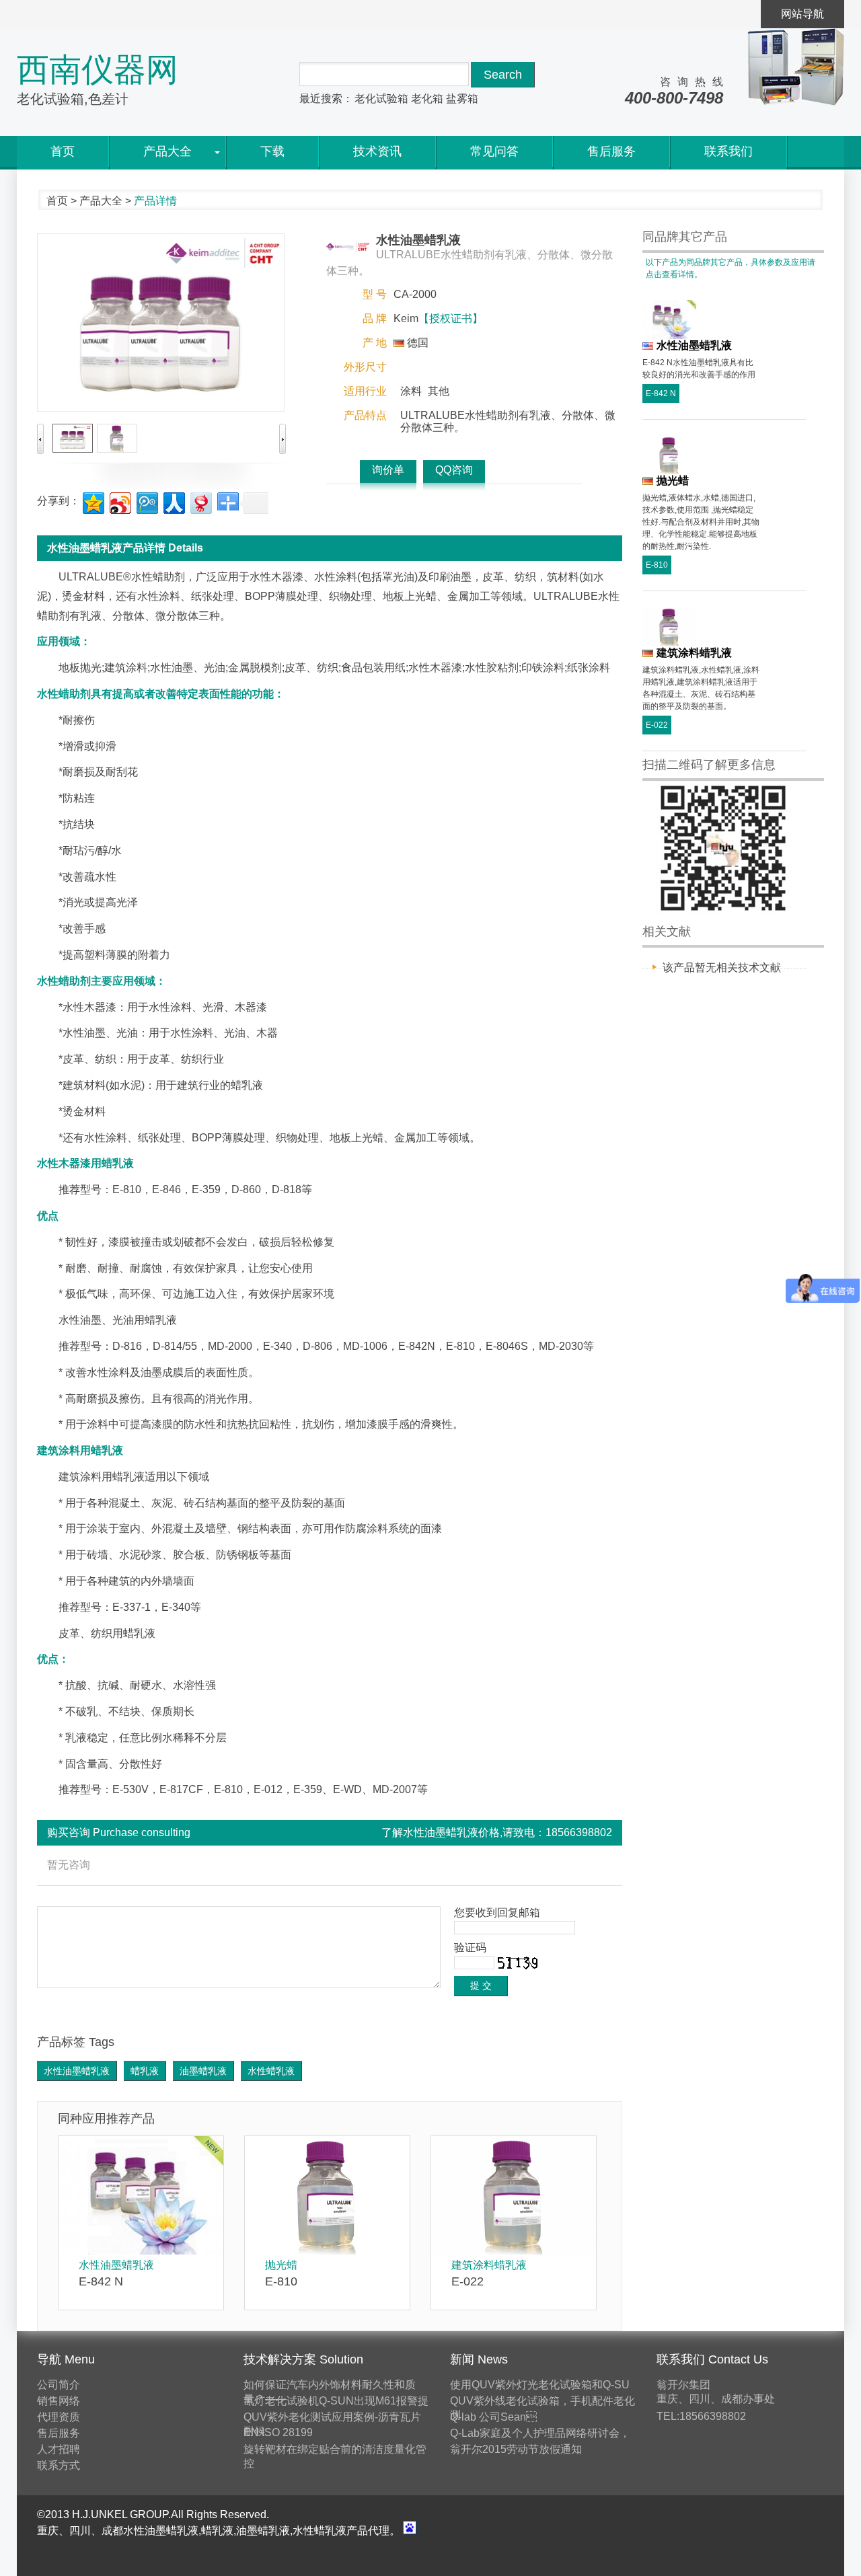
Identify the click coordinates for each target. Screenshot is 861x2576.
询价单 (388, 470)
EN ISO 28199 (278, 2432)
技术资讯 (377, 151)
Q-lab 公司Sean (493, 2417)
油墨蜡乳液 (203, 2071)
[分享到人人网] (173, 501)
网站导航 (802, 14)
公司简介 (59, 2385)
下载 (272, 151)
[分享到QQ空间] (92, 501)
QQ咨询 (454, 470)
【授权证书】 (451, 318)
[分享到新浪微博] (119, 501)
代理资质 (59, 2417)
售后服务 (611, 151)
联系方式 (59, 2465)
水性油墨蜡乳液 (77, 2071)
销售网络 (59, 2401)
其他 (439, 391)
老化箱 (427, 99)
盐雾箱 (462, 99)
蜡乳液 (145, 2071)
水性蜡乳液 (271, 2071)
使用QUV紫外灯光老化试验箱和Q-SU (540, 2385)
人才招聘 (59, 2449)
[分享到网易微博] (200, 501)
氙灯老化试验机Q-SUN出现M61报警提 (336, 2401)
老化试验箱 (381, 99)
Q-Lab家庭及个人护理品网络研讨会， (540, 2433)
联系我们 (728, 151)
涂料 (411, 391)
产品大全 (167, 151)
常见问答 (494, 151)
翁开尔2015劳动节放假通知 (516, 2449)
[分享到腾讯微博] (146, 501)
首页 (63, 151)
